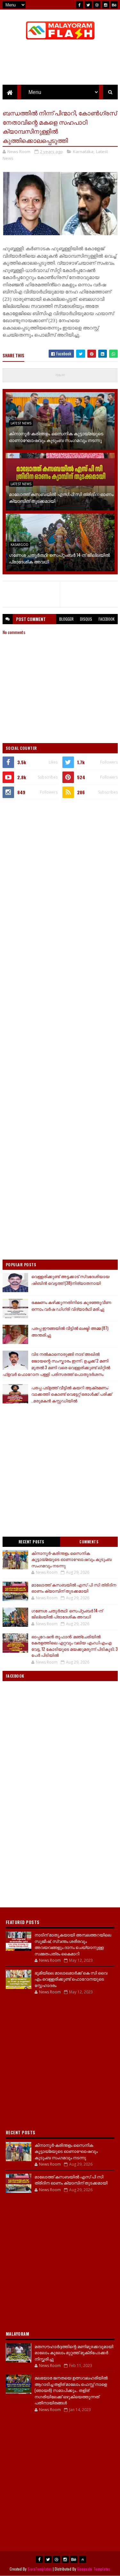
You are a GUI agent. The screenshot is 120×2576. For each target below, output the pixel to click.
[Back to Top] (83, 2559)
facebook (107, 619)
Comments (89, 1542)
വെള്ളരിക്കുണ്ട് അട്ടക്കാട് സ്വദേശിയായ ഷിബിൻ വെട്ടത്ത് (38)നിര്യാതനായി (70, 1280)
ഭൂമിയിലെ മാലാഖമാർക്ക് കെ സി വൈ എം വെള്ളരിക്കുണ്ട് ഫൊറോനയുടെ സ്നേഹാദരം (71, 1979)
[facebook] (80, 5)
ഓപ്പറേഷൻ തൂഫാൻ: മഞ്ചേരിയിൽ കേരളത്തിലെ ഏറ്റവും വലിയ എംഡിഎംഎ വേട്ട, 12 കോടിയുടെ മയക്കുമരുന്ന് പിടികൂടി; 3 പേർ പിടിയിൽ (75, 1646)
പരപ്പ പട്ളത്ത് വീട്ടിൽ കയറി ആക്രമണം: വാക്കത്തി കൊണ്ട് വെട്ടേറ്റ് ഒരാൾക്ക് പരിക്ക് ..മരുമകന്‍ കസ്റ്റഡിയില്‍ (72, 1394)
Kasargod (20, 545)
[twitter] (88, 5)
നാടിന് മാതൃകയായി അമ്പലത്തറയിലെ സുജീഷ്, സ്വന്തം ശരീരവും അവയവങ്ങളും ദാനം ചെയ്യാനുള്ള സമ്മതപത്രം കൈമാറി (73, 1944)
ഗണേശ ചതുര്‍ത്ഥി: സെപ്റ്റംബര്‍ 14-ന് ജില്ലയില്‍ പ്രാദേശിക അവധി (60, 558)
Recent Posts (31, 1542)
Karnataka (83, 151)
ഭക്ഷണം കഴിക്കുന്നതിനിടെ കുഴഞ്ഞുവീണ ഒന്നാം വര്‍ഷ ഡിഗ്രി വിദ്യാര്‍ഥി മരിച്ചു (71, 1305)
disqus (86, 619)
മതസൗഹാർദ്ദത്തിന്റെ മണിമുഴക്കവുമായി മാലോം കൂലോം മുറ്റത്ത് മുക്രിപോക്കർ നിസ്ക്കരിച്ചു (74, 2352)
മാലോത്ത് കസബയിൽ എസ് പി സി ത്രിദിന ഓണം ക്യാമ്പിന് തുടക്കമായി (61, 497)
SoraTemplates (40, 2569)
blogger (66, 619)
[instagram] (106, 5)
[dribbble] (97, 5)
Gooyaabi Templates (94, 2569)
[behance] (114, 5)
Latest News (21, 423)
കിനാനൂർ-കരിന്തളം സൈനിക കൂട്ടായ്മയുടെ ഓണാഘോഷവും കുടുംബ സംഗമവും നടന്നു (56, 437)
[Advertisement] (60, 868)
